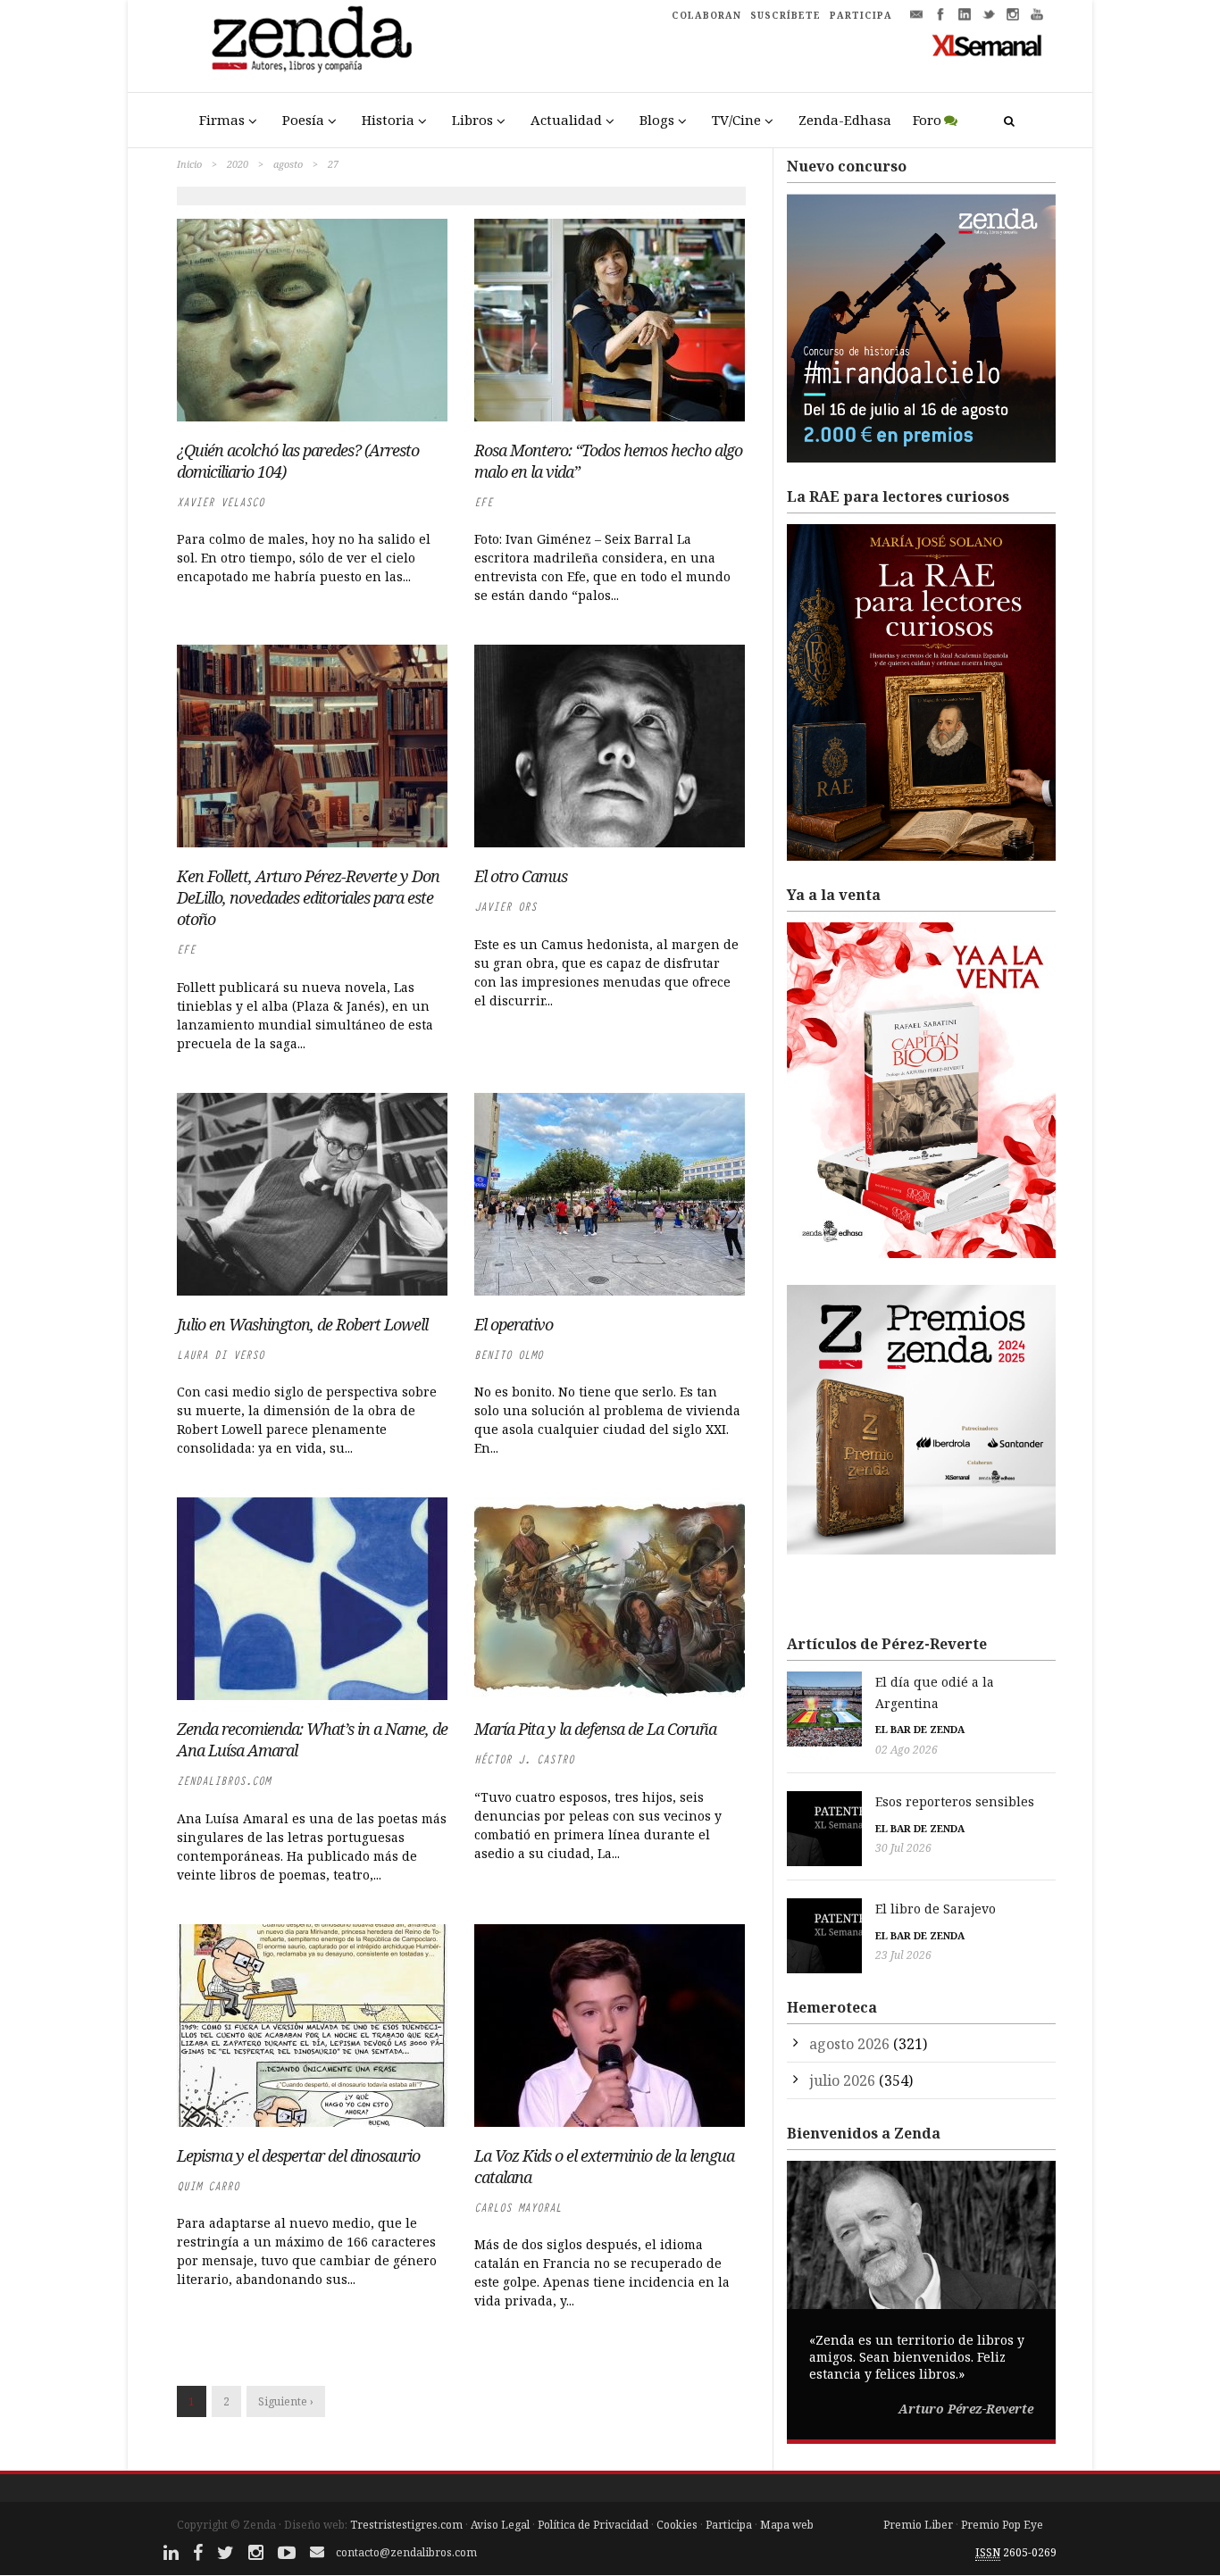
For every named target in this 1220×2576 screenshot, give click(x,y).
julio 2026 (842, 2080)
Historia (388, 120)
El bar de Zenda (920, 1729)
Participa (729, 2525)
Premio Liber (918, 2525)
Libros (472, 120)
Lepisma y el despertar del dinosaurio (298, 2155)
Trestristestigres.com (406, 2525)
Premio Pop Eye (1002, 2525)
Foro (927, 120)
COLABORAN (706, 15)
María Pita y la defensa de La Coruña (595, 1729)
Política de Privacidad (593, 2525)
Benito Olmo (509, 1355)
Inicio (189, 164)
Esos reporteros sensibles (955, 1801)
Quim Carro (208, 2186)
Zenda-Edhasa (845, 120)
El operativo (514, 1324)
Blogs (657, 120)
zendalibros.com (224, 1781)
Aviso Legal (500, 2525)
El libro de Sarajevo (936, 1909)
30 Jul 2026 (903, 1848)
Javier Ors (506, 907)
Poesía (303, 120)
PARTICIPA (861, 15)
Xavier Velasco (221, 502)
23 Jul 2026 (903, 1955)
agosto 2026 (849, 2044)
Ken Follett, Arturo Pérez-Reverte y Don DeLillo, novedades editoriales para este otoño (308, 897)
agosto (288, 164)
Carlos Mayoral (518, 2208)
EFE (484, 502)
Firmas (222, 120)
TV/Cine (736, 120)
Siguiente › (286, 2401)
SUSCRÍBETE (785, 15)
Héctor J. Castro (524, 1759)
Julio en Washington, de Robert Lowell (302, 1324)
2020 (238, 164)
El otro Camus (521, 876)
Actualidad (566, 120)
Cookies (677, 2525)
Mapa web (787, 2525)
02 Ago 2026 (907, 1750)
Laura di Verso (221, 1355)
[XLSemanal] (987, 45)
